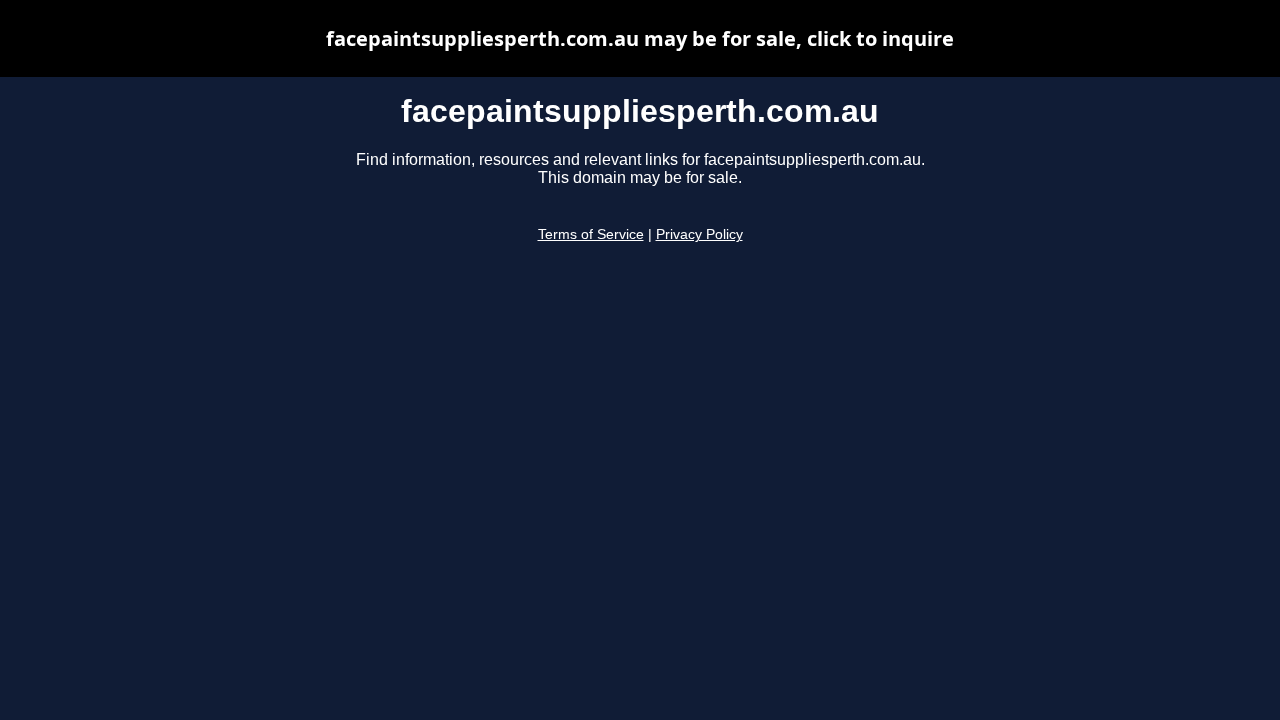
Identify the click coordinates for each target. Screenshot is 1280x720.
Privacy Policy (699, 234)
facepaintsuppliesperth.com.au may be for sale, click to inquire (640, 38)
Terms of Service (591, 234)
